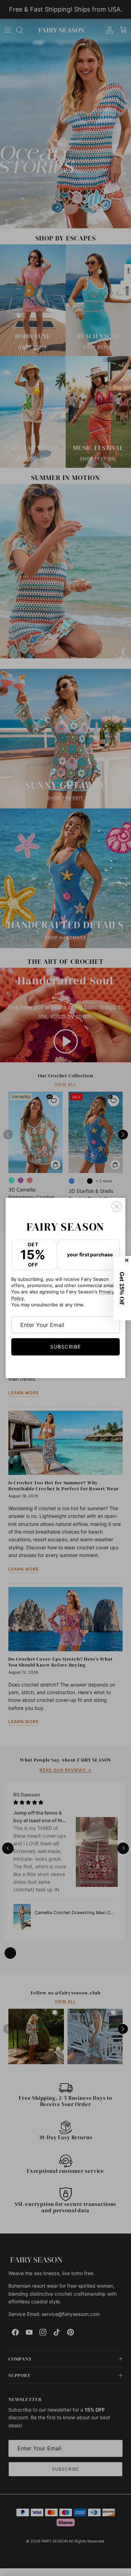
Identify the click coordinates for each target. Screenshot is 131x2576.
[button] (122, 1288)
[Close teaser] (128, 1260)
